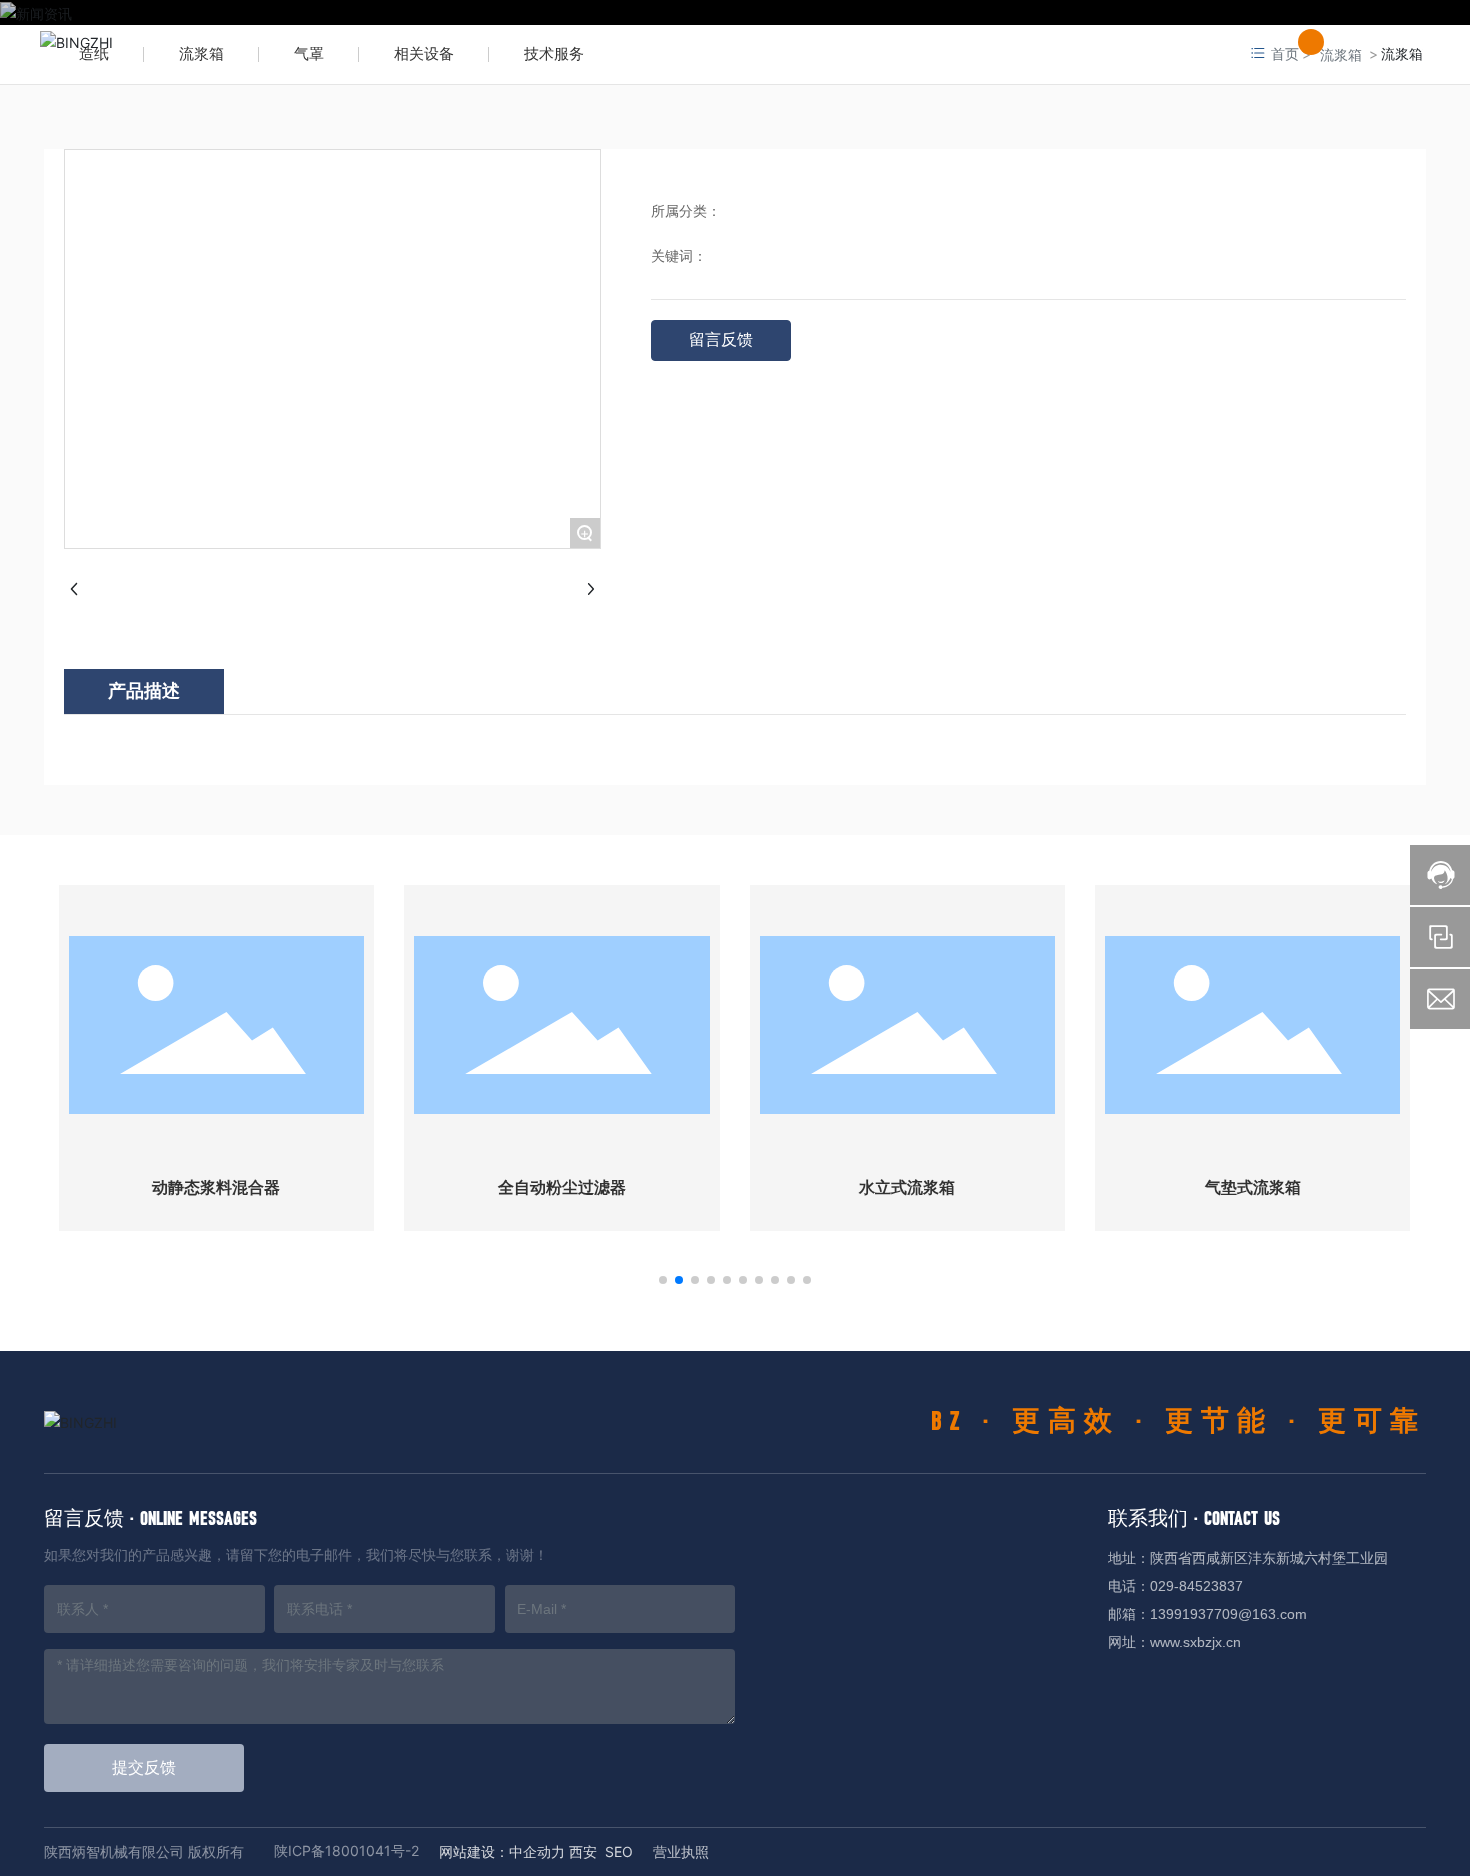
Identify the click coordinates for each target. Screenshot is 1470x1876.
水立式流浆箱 (907, 1187)
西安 (583, 1851)
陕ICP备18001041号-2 (346, 1850)
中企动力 (537, 1851)
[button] (663, 1280)
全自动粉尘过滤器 (562, 1187)
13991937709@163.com (1228, 1614)
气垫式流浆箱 (1253, 1187)
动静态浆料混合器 (216, 1187)
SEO (619, 1851)
